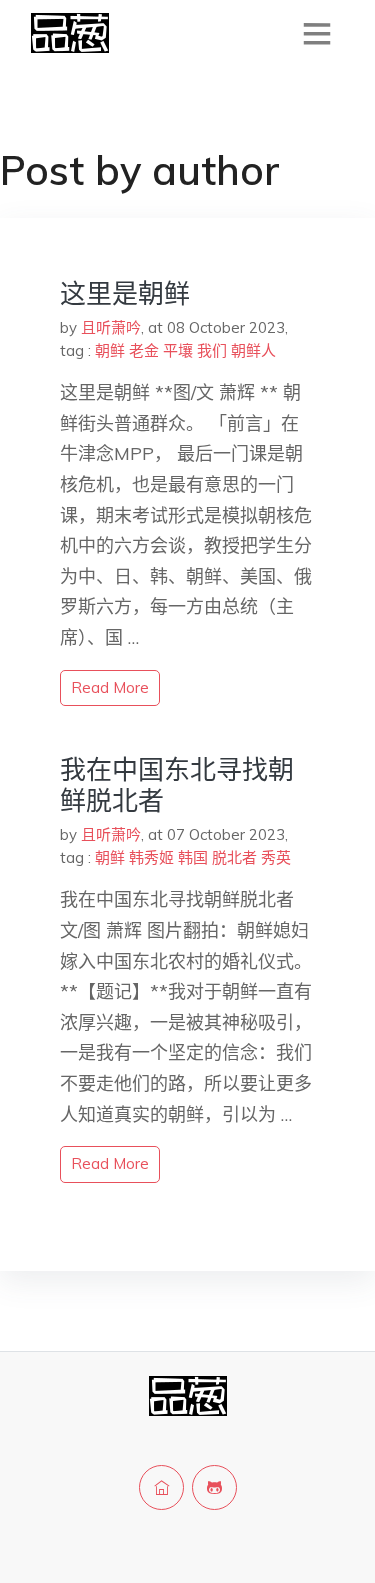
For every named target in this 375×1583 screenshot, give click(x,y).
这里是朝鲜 (125, 293)
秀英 (276, 857)
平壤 (178, 350)
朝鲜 (110, 350)
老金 (144, 350)
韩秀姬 (151, 857)
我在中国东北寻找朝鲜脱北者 (177, 785)
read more (110, 687)
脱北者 (234, 857)
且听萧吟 (111, 327)
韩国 (193, 857)
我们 (212, 350)
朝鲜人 (253, 350)
